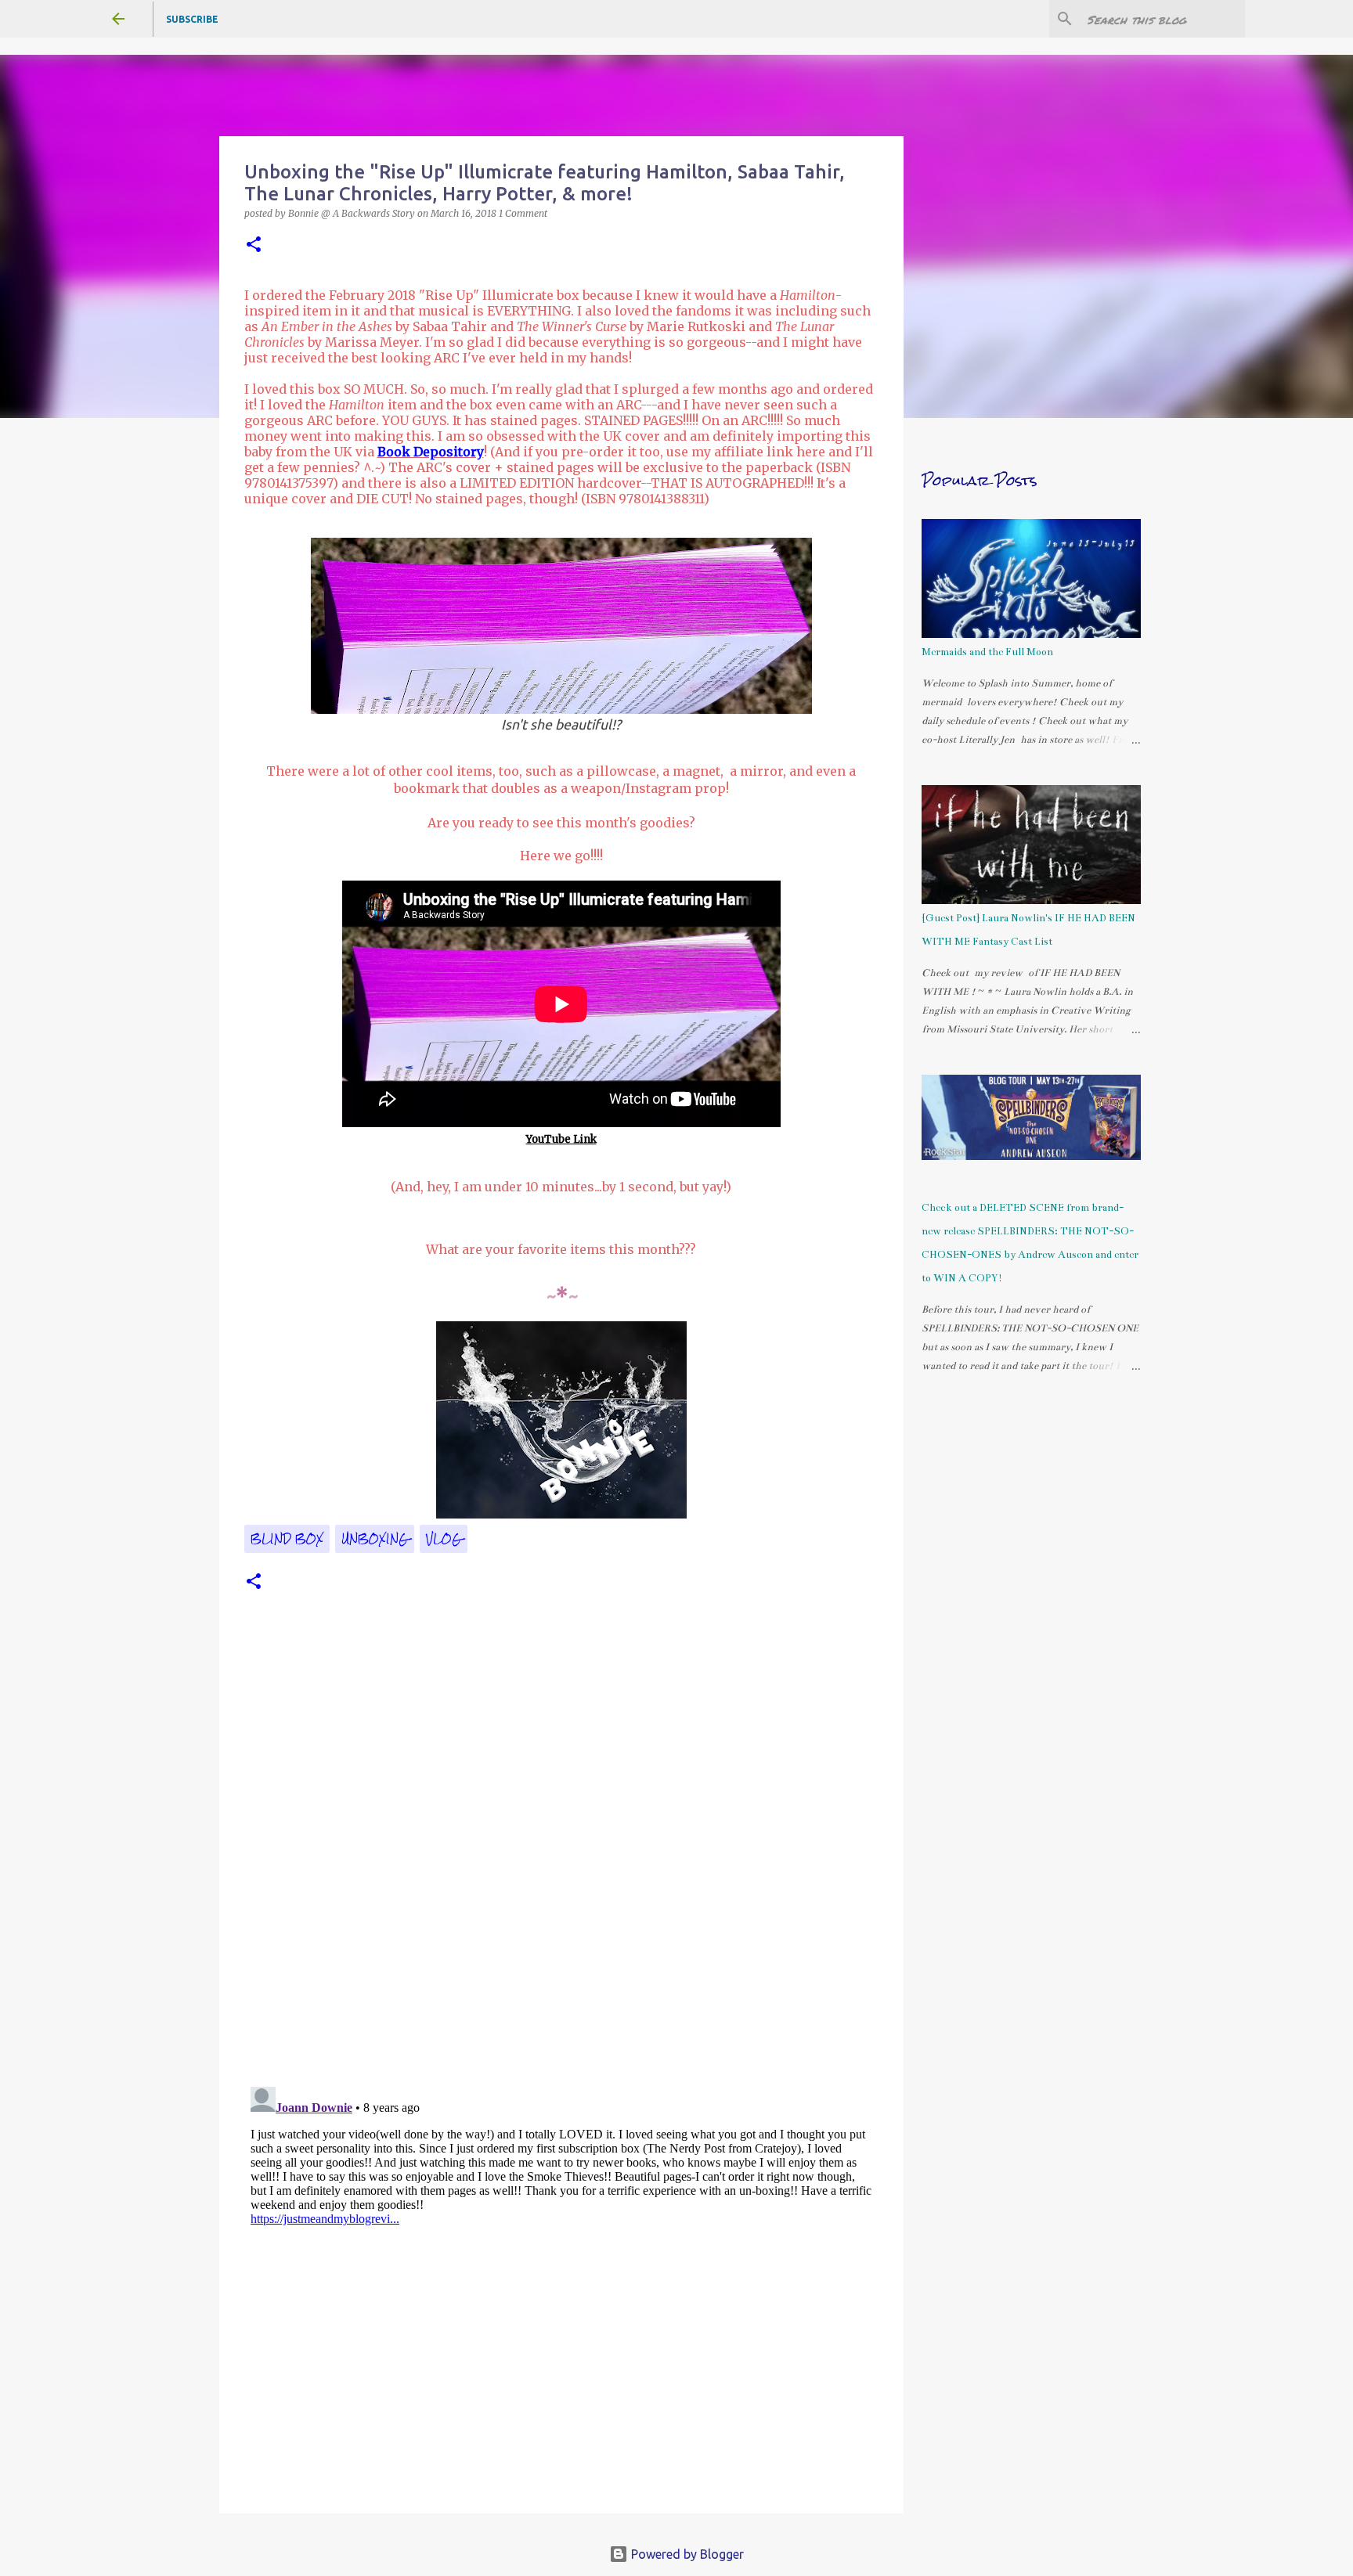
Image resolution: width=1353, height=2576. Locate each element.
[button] (254, 245)
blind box (287, 1539)
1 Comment (523, 213)
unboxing (375, 1539)
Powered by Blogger (686, 2554)
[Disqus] (561, 1859)
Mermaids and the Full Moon (987, 652)
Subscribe (192, 19)
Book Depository (431, 452)
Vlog (444, 1539)
